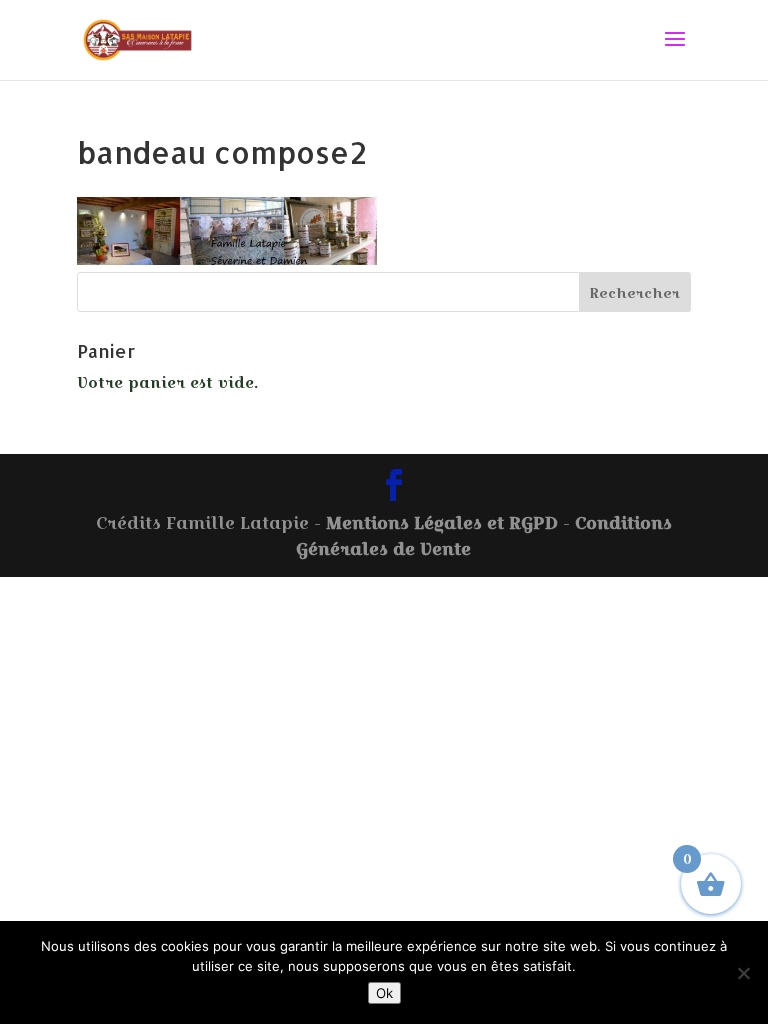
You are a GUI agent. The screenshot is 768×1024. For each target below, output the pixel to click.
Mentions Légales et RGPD (442, 523)
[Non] (743, 973)
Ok (384, 993)
